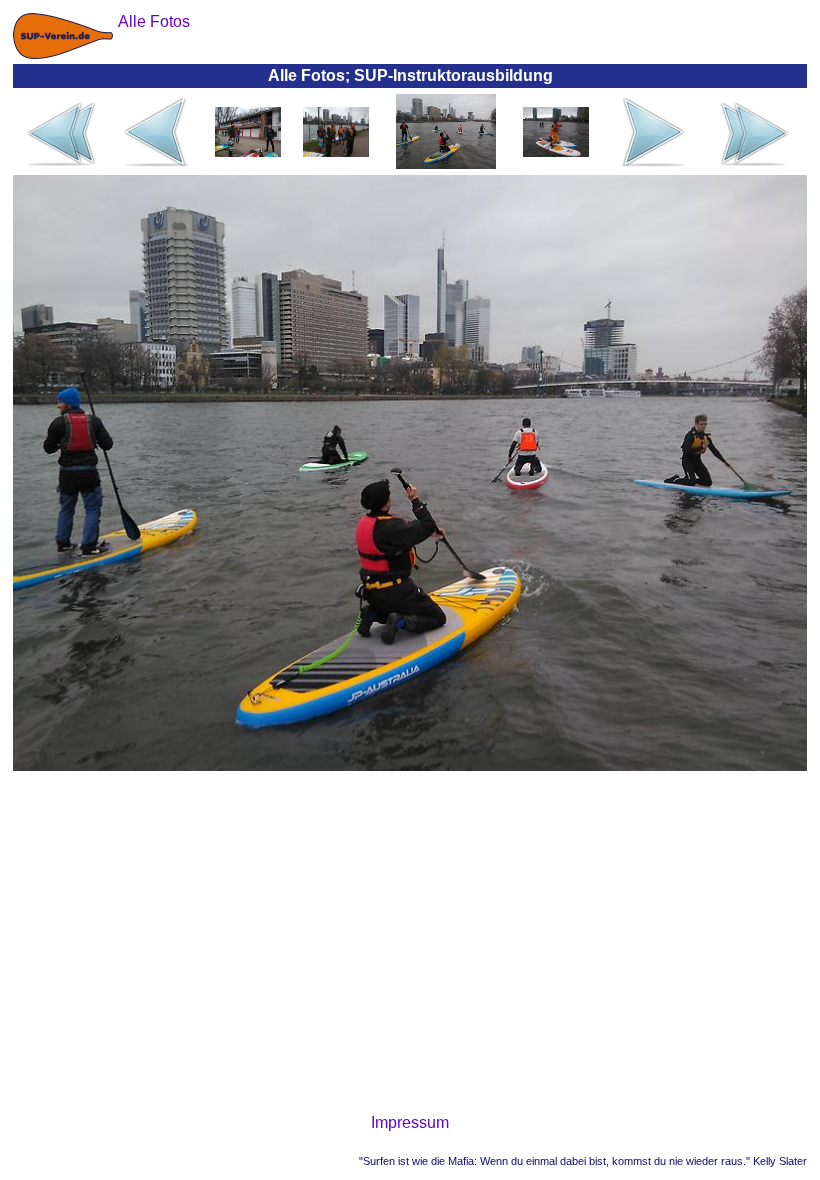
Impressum (410, 1122)
